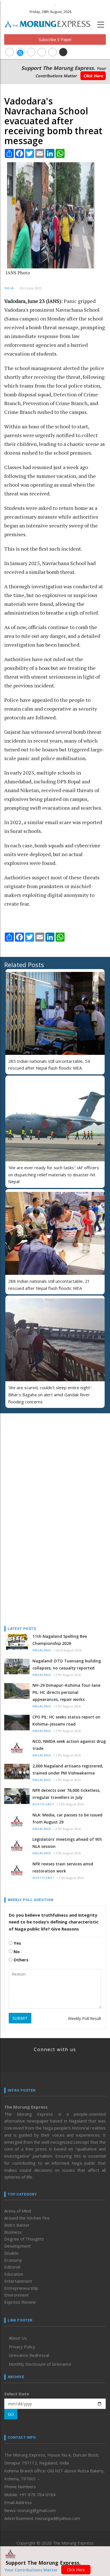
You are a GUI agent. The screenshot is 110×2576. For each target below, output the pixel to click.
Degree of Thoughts (24, 2239)
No (16, 1951)
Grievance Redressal (29, 2355)
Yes (17, 1943)
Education (14, 2274)
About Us (18, 2338)
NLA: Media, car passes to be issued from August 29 (67, 1818)
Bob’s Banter (17, 2225)
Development (17, 2246)
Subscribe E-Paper (55, 39)
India (9, 288)
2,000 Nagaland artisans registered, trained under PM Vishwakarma (68, 1769)
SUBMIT (20, 2018)
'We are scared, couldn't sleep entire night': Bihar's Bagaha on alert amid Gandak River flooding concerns (50, 1395)
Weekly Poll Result (85, 2018)
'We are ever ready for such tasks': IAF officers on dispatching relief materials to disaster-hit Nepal (54, 1175)
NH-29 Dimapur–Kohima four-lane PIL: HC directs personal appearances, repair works (66, 1692)
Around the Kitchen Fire (27, 2218)
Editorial (12, 2267)
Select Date (17, 2394)
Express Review (20, 2302)
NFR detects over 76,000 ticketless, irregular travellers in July (66, 1794)
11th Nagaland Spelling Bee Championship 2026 (60, 1640)
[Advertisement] (39, 1454)
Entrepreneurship (21, 2288)
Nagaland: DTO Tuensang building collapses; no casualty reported (67, 1664)
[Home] (50, 23)
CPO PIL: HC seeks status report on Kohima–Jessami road (66, 1720)
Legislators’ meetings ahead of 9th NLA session (67, 1843)
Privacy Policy (22, 2347)
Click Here (93, 76)
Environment (16, 2295)
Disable (11, 2253)
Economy (13, 2260)
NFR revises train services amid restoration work (63, 1867)
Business (13, 2232)
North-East (43, 1804)
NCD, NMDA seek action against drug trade (69, 1745)
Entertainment (18, 2281)
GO (11, 2414)
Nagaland (42, 1650)
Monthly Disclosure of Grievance (40, 2364)
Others (20, 1960)
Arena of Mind (18, 2211)
